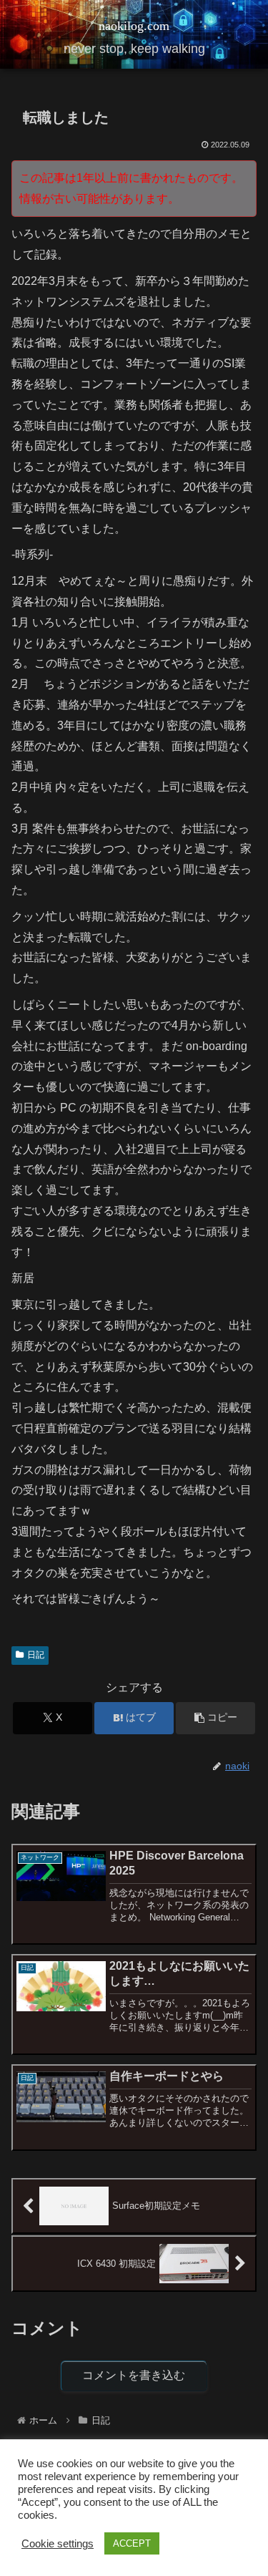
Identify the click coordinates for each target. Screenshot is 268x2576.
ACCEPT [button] (132, 2543)
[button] (215, 1718)
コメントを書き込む (134, 2375)
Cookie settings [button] (58, 2544)
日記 (36, 1655)
